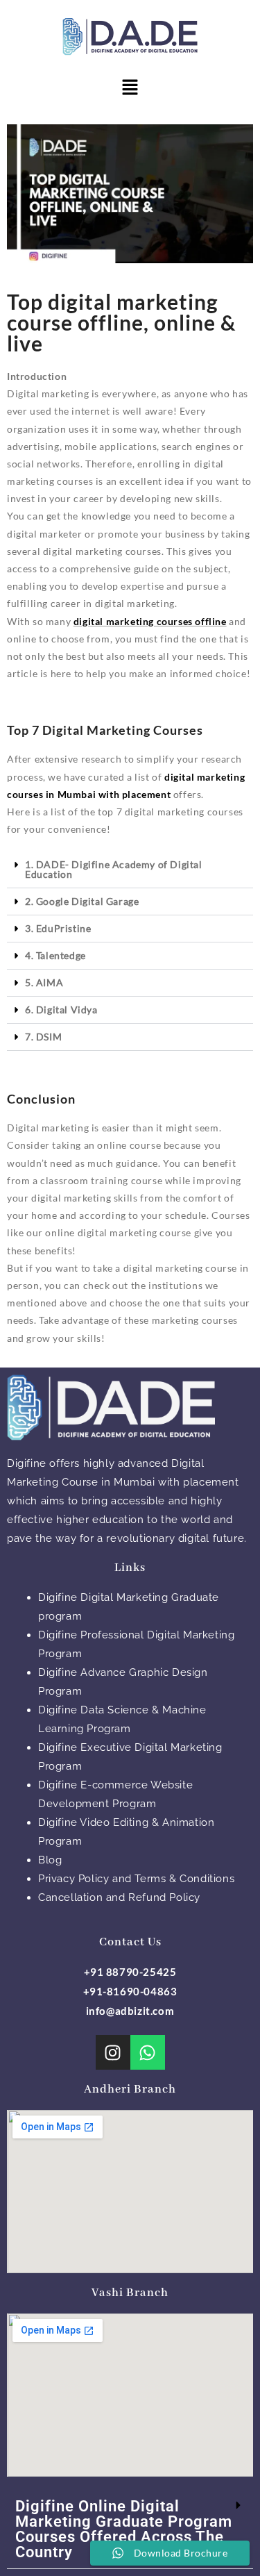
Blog (50, 1860)
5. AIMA (44, 982)
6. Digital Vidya (61, 1009)
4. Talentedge (55, 955)
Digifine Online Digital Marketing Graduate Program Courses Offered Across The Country (124, 2529)
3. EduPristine (58, 928)
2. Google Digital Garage (82, 901)
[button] (130, 88)
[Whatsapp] (148, 2052)
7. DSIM (43, 1037)
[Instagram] (113, 2052)
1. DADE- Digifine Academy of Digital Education (114, 869)
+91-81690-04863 (130, 1991)
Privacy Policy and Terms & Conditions (136, 1879)
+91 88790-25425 (130, 1972)
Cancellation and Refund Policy (119, 1897)
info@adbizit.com (130, 2011)
